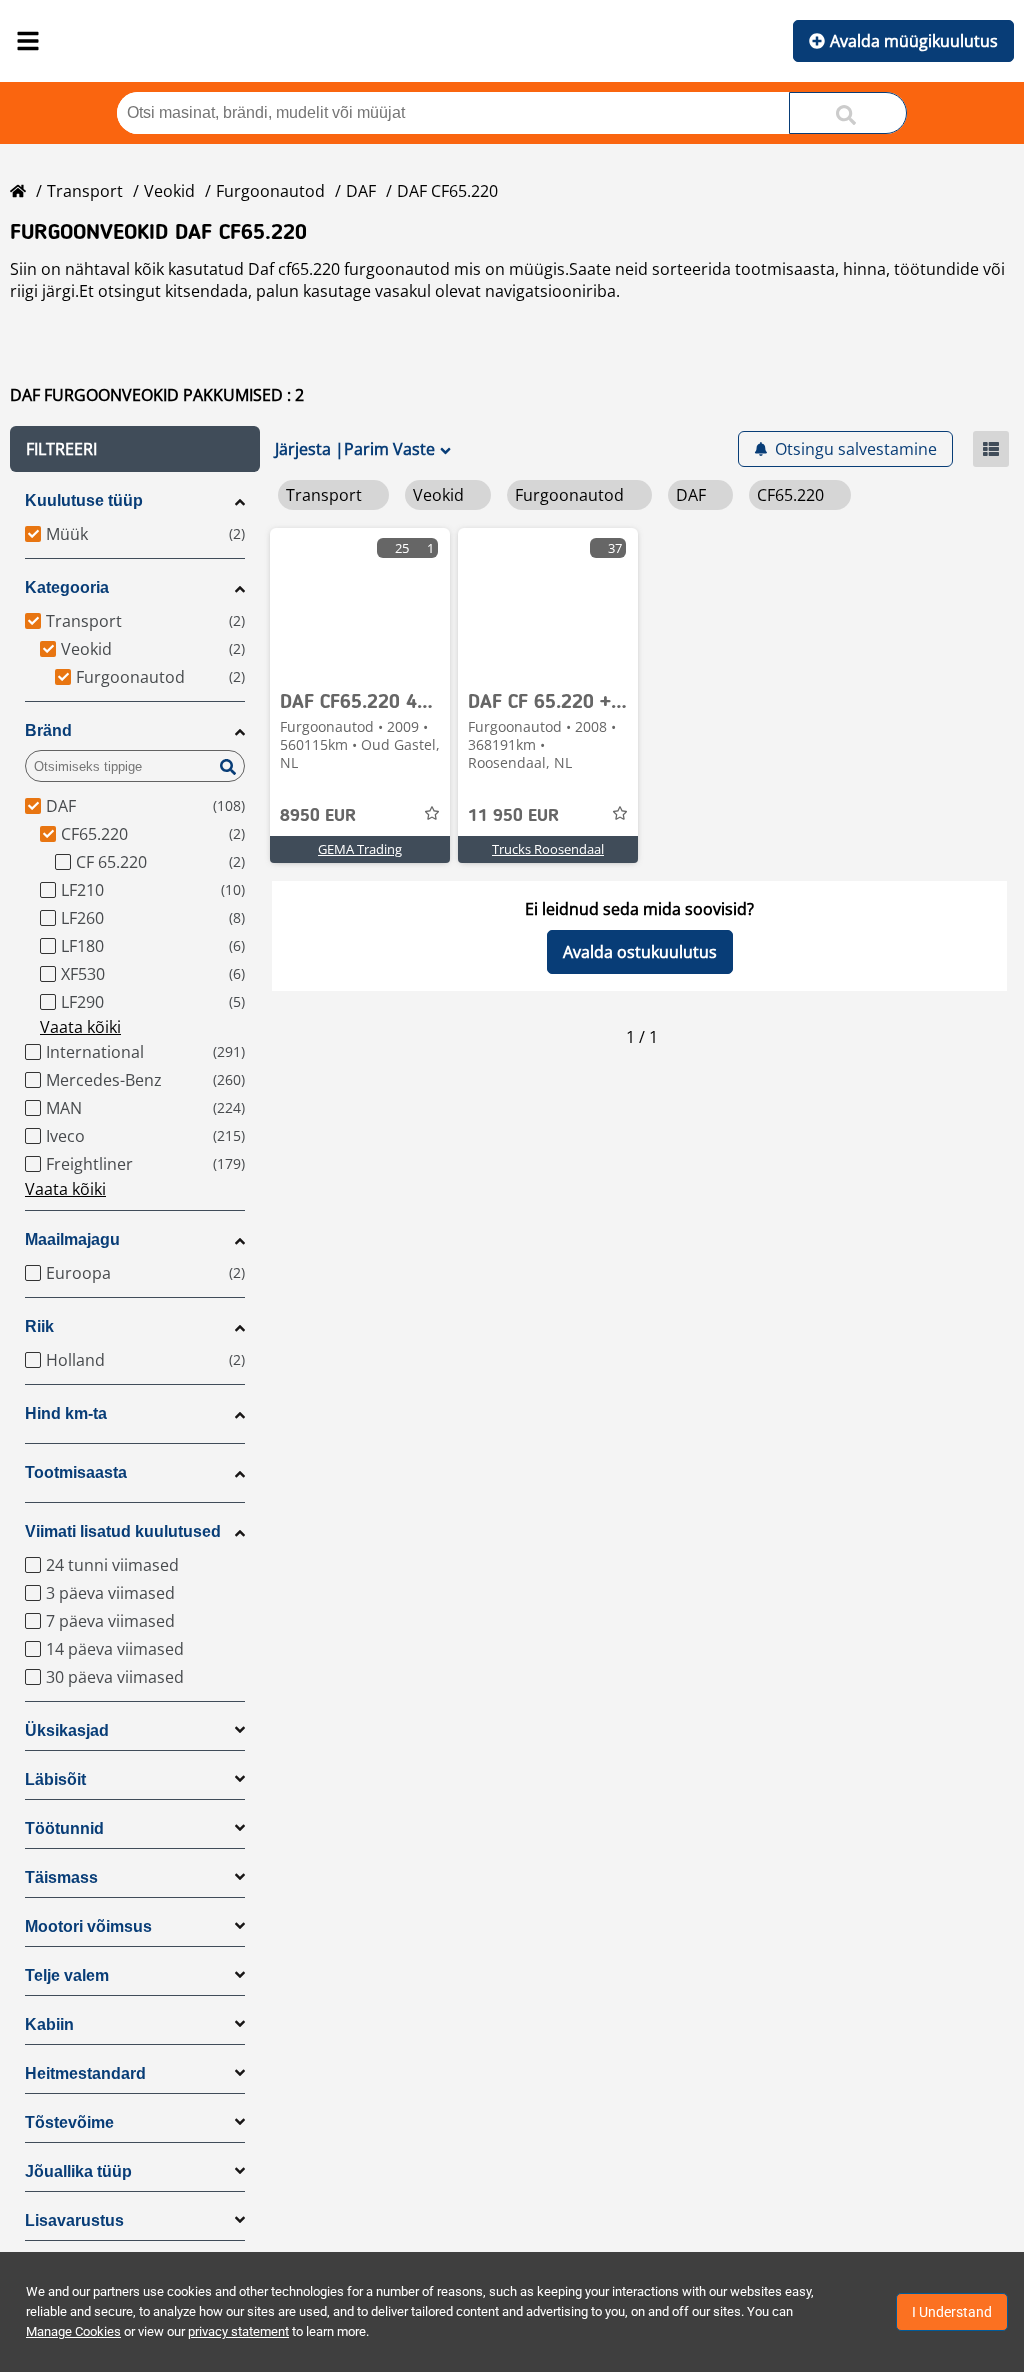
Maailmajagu (72, 1239)
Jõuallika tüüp (78, 2171)
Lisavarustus (74, 2220)
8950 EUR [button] (318, 816)
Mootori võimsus (88, 1926)
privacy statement (238, 2331)
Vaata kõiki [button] (80, 1027)
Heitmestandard (85, 2073)
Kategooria (67, 587)
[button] (135, 449)
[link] (360, 603)
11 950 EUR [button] (513, 816)
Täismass (61, 1877)
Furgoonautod (270, 191)
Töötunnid (64, 1828)
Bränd (48, 730)
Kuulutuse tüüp (84, 500)
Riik (39, 1326)
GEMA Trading (360, 849)
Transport (85, 191)
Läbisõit (55, 1779)
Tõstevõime (69, 2122)
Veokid (169, 191)
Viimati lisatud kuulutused (123, 1531)
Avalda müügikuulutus (914, 41)
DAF (361, 191)
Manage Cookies (73, 2331)
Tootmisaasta (76, 1472)
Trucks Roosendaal (548, 849)
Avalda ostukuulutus (640, 952)
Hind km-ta (66, 1413)
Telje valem (67, 1975)
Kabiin (49, 2024)
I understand (952, 2312)
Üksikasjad (67, 1730)
